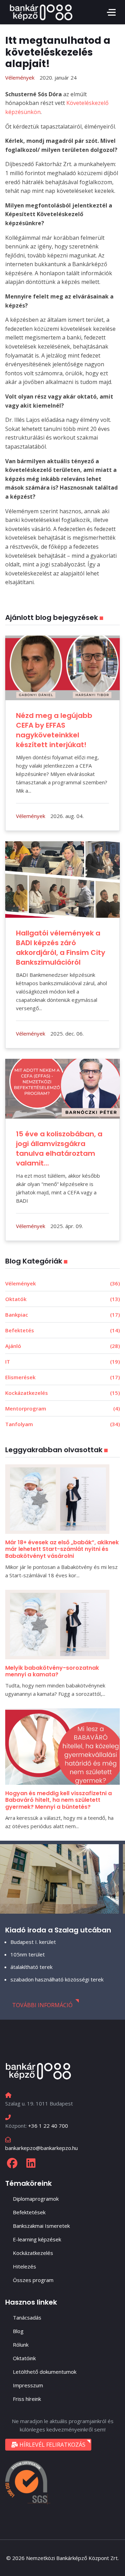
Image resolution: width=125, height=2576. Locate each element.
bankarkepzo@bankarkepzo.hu (41, 2148)
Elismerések (62, 1377)
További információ (42, 2005)
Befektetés (62, 1330)
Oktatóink (24, 2358)
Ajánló (62, 1346)
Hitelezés (24, 2266)
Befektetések (29, 2212)
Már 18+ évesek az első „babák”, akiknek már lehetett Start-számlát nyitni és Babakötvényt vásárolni (62, 1549)
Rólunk (21, 2345)
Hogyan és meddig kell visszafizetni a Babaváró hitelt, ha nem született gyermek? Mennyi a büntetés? (59, 1800)
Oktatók (62, 1299)
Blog (18, 2331)
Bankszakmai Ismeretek (41, 2226)
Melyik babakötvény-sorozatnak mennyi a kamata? (52, 1671)
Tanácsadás (27, 2317)
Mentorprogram (62, 1408)
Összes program (33, 2280)
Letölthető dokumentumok (45, 2372)
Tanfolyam (62, 1424)
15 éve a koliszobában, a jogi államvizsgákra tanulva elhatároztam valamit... (59, 1148)
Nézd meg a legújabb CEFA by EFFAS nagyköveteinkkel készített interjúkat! (54, 730)
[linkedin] (31, 2163)
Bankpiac (62, 1315)
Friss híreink (27, 2399)
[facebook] (12, 2163)
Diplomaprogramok (36, 2199)
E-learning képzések (37, 2239)
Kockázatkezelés (62, 1393)
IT (62, 1361)
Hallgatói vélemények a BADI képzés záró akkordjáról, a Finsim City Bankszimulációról (61, 948)
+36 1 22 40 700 (48, 2126)
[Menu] (111, 12)
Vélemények (62, 1283)
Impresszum (28, 2385)
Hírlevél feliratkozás (52, 2445)
